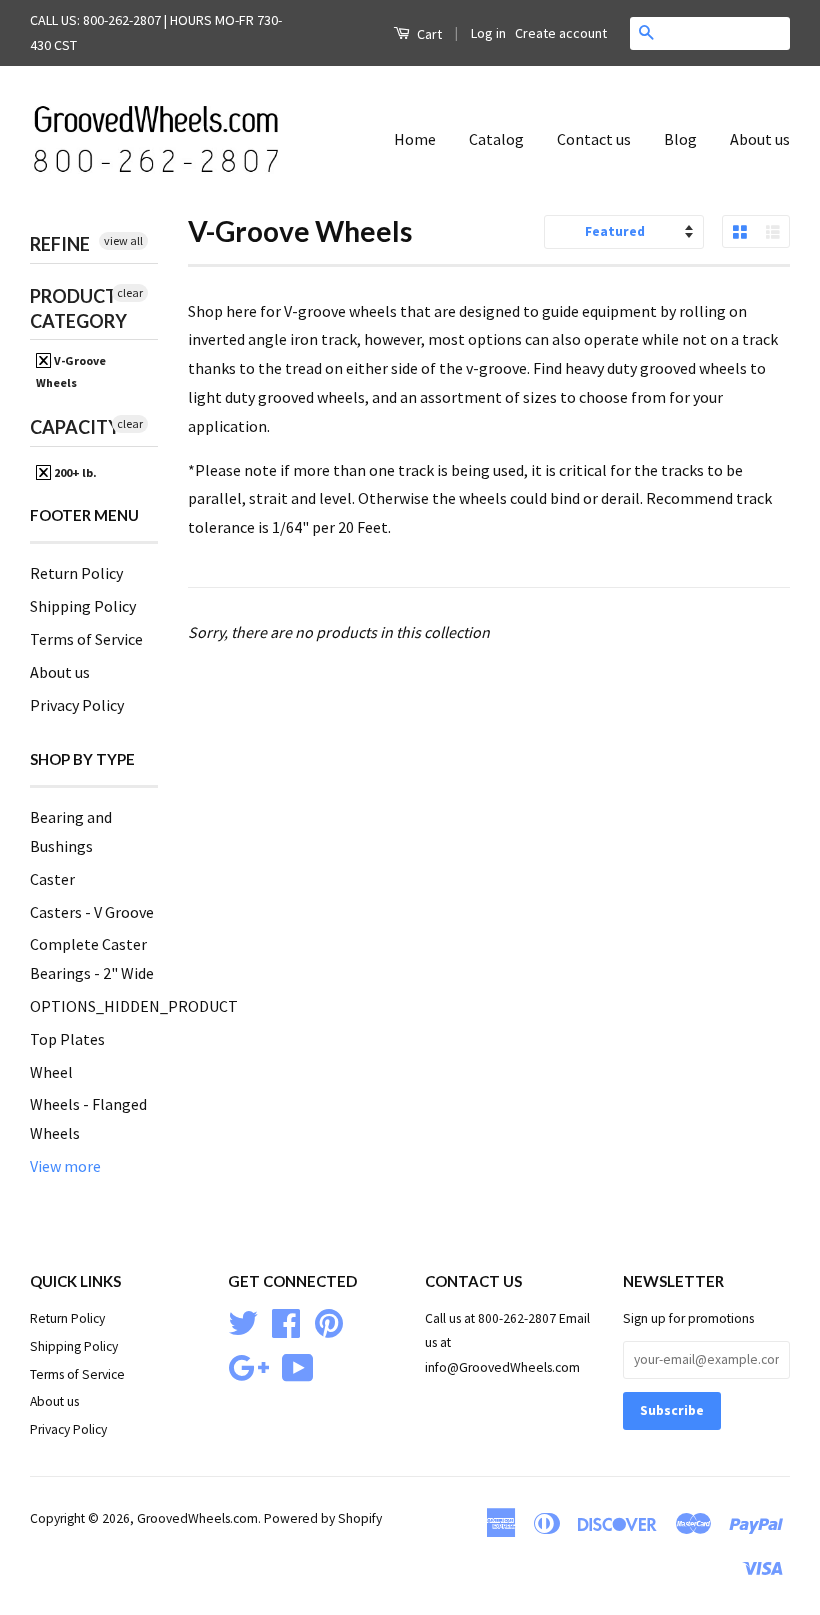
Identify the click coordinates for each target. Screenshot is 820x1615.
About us (760, 139)
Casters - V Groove (92, 912)
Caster (52, 879)
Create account (561, 33)
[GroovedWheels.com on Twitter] (243, 1320)
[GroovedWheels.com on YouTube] (298, 1365)
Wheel (51, 1072)
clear (130, 292)
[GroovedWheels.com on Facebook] (286, 1320)
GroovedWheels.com (197, 1518)
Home (415, 139)
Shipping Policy (83, 606)
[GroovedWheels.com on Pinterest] (329, 1320)
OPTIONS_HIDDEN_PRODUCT (134, 1006)
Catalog (496, 139)
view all (123, 240)
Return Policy (76, 573)
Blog (680, 139)
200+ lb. (74, 472)
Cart (428, 34)
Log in (488, 33)
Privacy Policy (77, 705)
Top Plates (67, 1039)
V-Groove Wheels (71, 371)
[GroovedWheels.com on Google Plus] (248, 1365)
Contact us (594, 139)
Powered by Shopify (323, 1518)
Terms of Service (86, 639)
